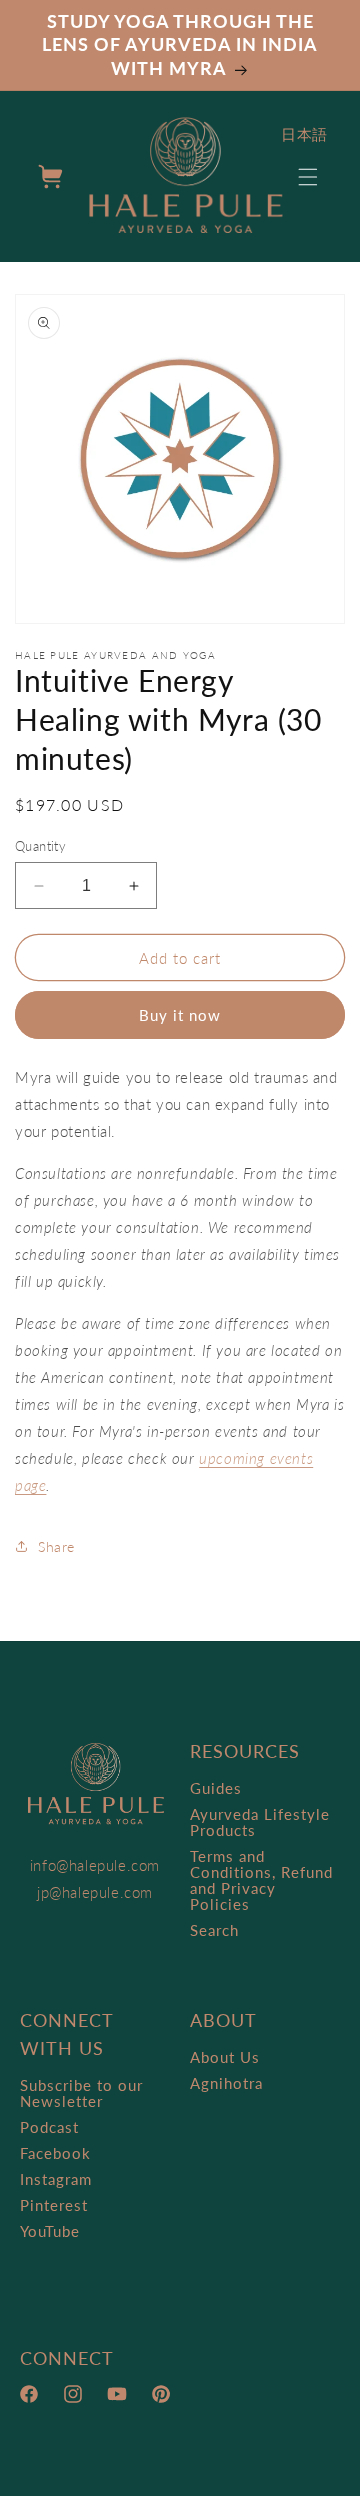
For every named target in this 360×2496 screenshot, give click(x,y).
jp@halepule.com (95, 1892)
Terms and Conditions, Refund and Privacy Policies (261, 1880)
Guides (216, 1788)
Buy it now (180, 1015)
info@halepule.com (95, 1865)
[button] (308, 177)
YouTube (50, 2231)
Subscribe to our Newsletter (81, 2093)
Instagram (56, 2179)
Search (214, 1930)
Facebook (55, 2153)
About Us (225, 2057)
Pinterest (54, 2205)
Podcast (49, 2127)
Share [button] (56, 1546)
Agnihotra (226, 2083)
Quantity (40, 846)
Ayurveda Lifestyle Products (260, 1822)
